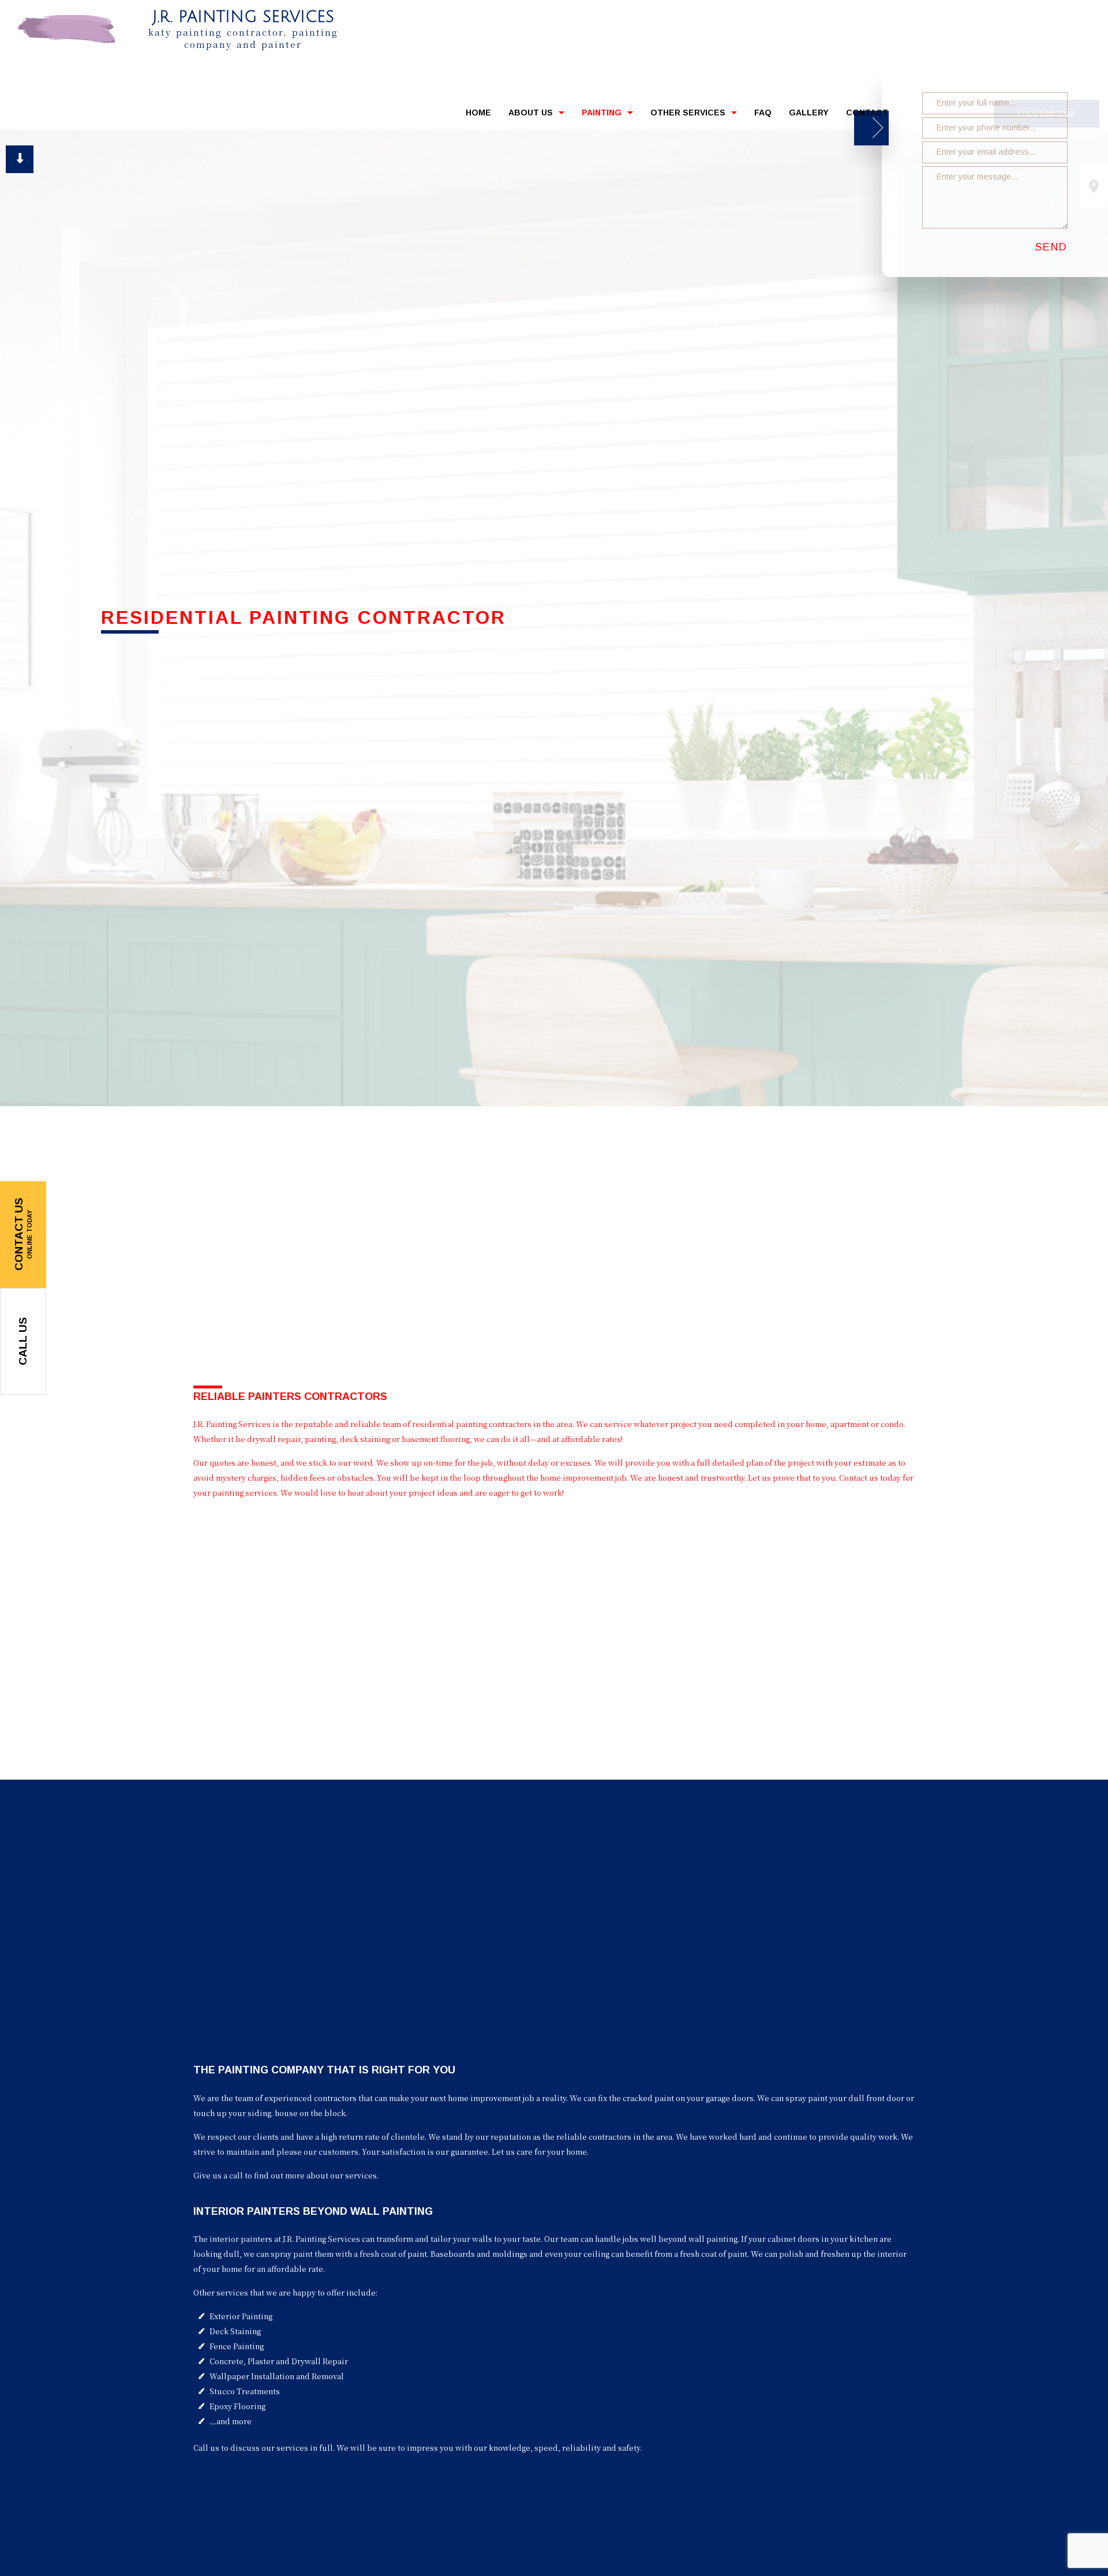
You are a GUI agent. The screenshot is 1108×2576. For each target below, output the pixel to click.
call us (23, 1341)
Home (478, 116)
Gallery (809, 116)
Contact (867, 116)
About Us (531, 116)
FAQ (763, 116)
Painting (602, 116)
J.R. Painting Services (243, 17)
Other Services (688, 116)
